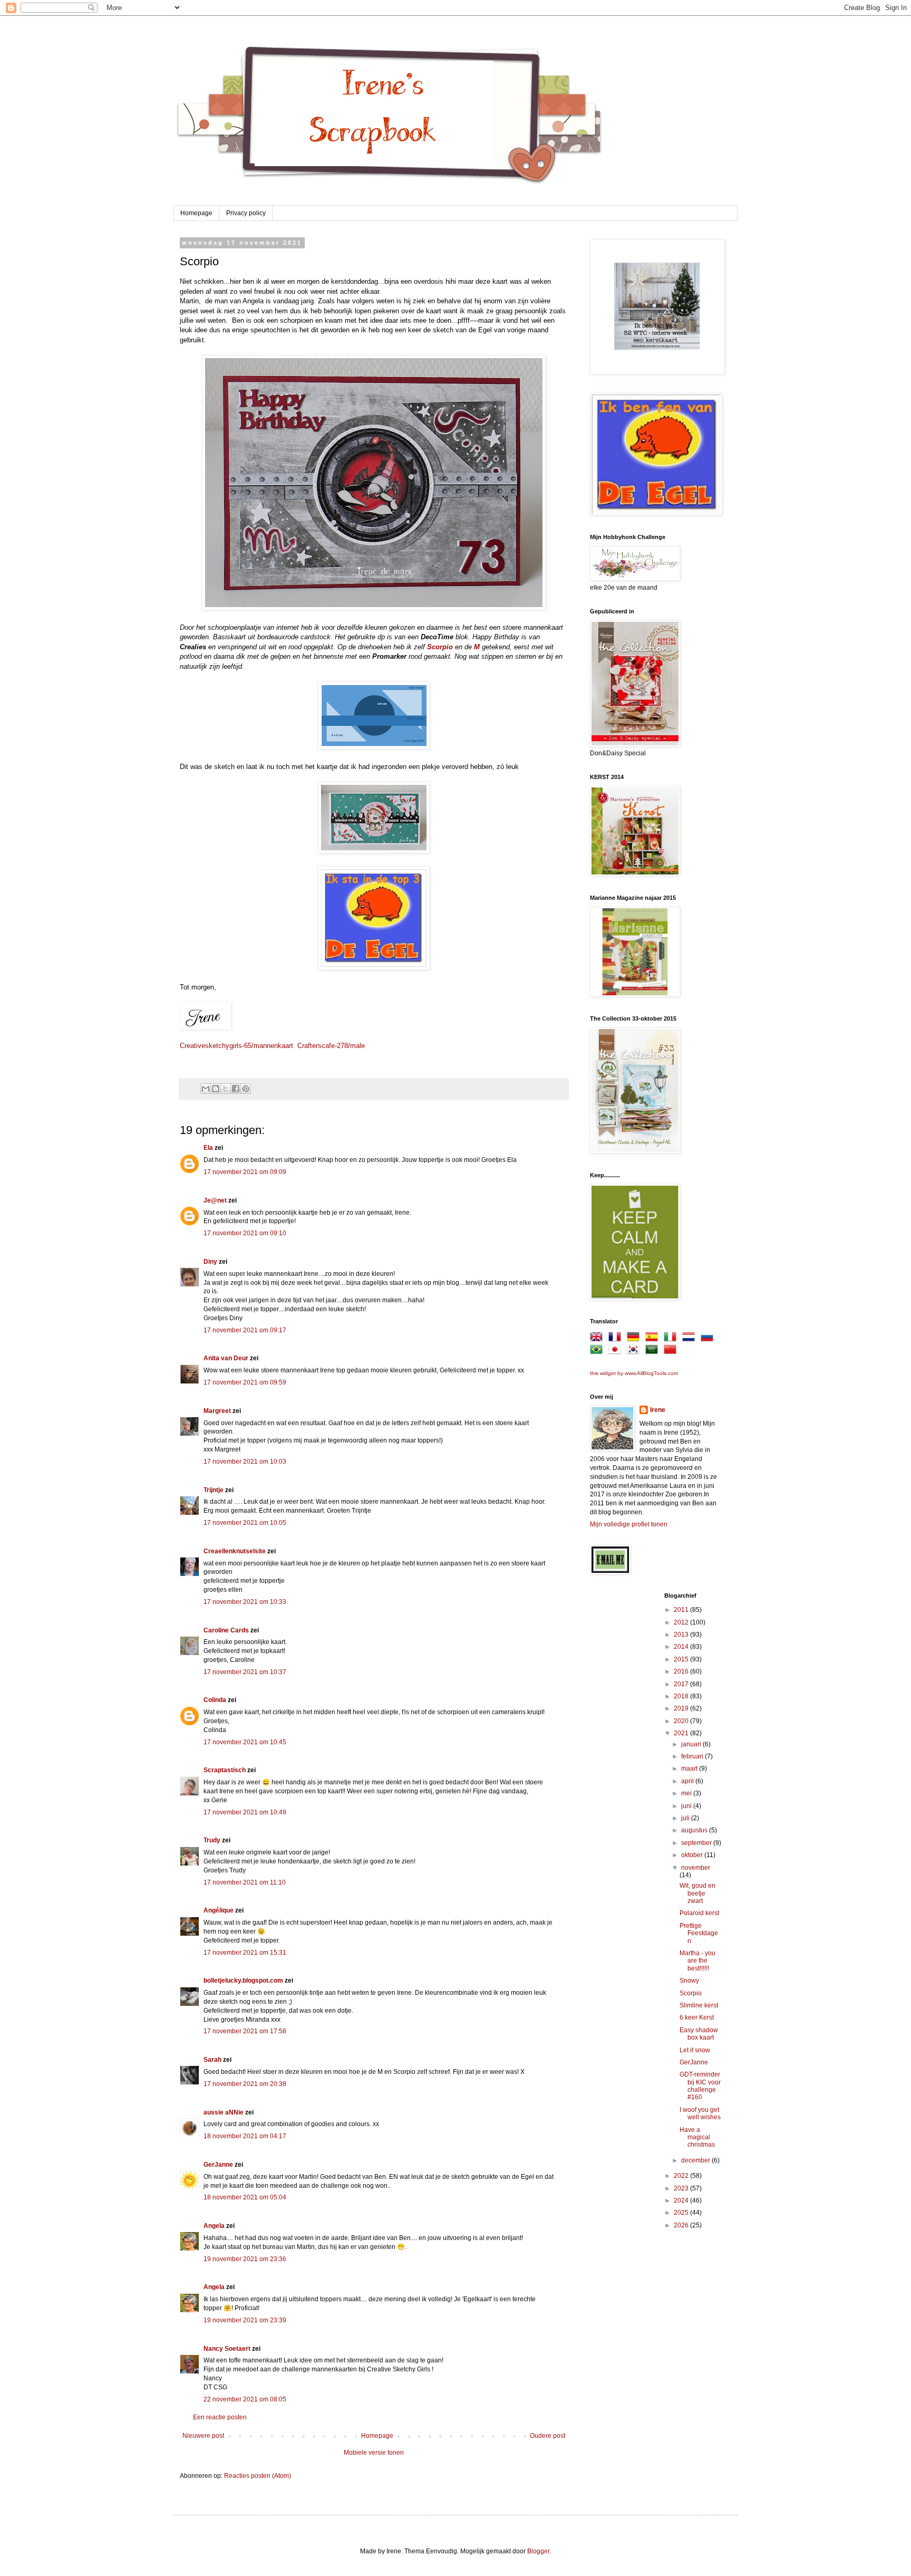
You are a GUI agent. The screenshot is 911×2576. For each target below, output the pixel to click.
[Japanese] (617, 1351)
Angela (214, 2226)
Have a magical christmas (697, 2137)
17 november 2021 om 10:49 (245, 1812)
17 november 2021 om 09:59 (245, 1382)
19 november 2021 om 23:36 (245, 2259)
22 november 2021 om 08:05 (245, 2399)
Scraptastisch (225, 1770)
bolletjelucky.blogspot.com (243, 1981)
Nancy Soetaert (227, 2349)
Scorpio (691, 1993)
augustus (695, 1830)
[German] (635, 1339)
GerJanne (218, 2165)
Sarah (212, 2060)
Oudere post (547, 2436)
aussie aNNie (224, 2112)
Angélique (219, 1910)
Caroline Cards (226, 1630)
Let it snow (695, 2050)
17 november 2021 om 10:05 (245, 1523)
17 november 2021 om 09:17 (245, 1330)
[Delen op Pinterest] (246, 1089)
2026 (682, 2225)
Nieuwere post (203, 2436)
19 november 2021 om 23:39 (245, 2320)
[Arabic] (654, 1351)
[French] (617, 1339)
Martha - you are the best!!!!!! (697, 1961)
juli (686, 1818)
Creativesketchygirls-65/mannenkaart (236, 1046)
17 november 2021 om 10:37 (245, 1672)
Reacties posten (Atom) (258, 2476)
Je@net (215, 1200)
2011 (682, 1610)
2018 (682, 1696)
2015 (682, 1659)
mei (687, 1793)
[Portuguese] (598, 1351)
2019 (682, 1708)
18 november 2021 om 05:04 (245, 2197)
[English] (598, 1339)
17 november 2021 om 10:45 (245, 1742)
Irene (658, 1410)
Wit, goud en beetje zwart (697, 1893)
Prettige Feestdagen (699, 1933)
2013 (682, 1635)
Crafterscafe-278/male (331, 1046)
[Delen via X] (226, 1089)
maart (690, 1768)
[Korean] (635, 1351)
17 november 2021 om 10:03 (245, 1462)
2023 (682, 2188)
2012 (682, 1622)
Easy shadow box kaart (699, 2034)
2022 (682, 2176)
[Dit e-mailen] (206, 1089)
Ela (208, 1148)
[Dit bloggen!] (216, 1089)
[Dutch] (691, 1339)
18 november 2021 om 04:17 (245, 2136)
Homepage (196, 213)
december (696, 2160)
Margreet (217, 1411)
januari (692, 1744)
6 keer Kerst (697, 2017)
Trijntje (214, 1490)
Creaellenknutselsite (235, 1551)
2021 (682, 1733)
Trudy (212, 1840)
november (696, 1868)
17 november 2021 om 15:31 (245, 1953)
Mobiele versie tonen (374, 2453)
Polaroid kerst (699, 1913)
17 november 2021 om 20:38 (245, 2084)
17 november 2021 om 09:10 (245, 1233)
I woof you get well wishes (700, 2113)
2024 (682, 2200)
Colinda (215, 1700)
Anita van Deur (226, 1358)
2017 (682, 1684)
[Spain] (654, 1339)
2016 (682, 1671)
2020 (682, 1721)
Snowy (689, 1981)
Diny (210, 1262)
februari (693, 1756)
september (697, 1843)
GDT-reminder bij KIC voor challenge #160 (700, 2086)
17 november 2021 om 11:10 (245, 1882)
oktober (693, 1855)
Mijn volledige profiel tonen (629, 1524)
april (688, 1781)
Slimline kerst (699, 2005)
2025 (682, 2213)
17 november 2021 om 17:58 (245, 2031)
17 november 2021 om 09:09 (245, 1172)
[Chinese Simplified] (672, 1351)
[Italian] (672, 1339)
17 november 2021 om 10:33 (245, 1602)
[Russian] (709, 1339)
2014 (682, 1647)
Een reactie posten (220, 2417)
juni (687, 1806)
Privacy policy (246, 213)
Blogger (538, 2551)
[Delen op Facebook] (236, 1089)
